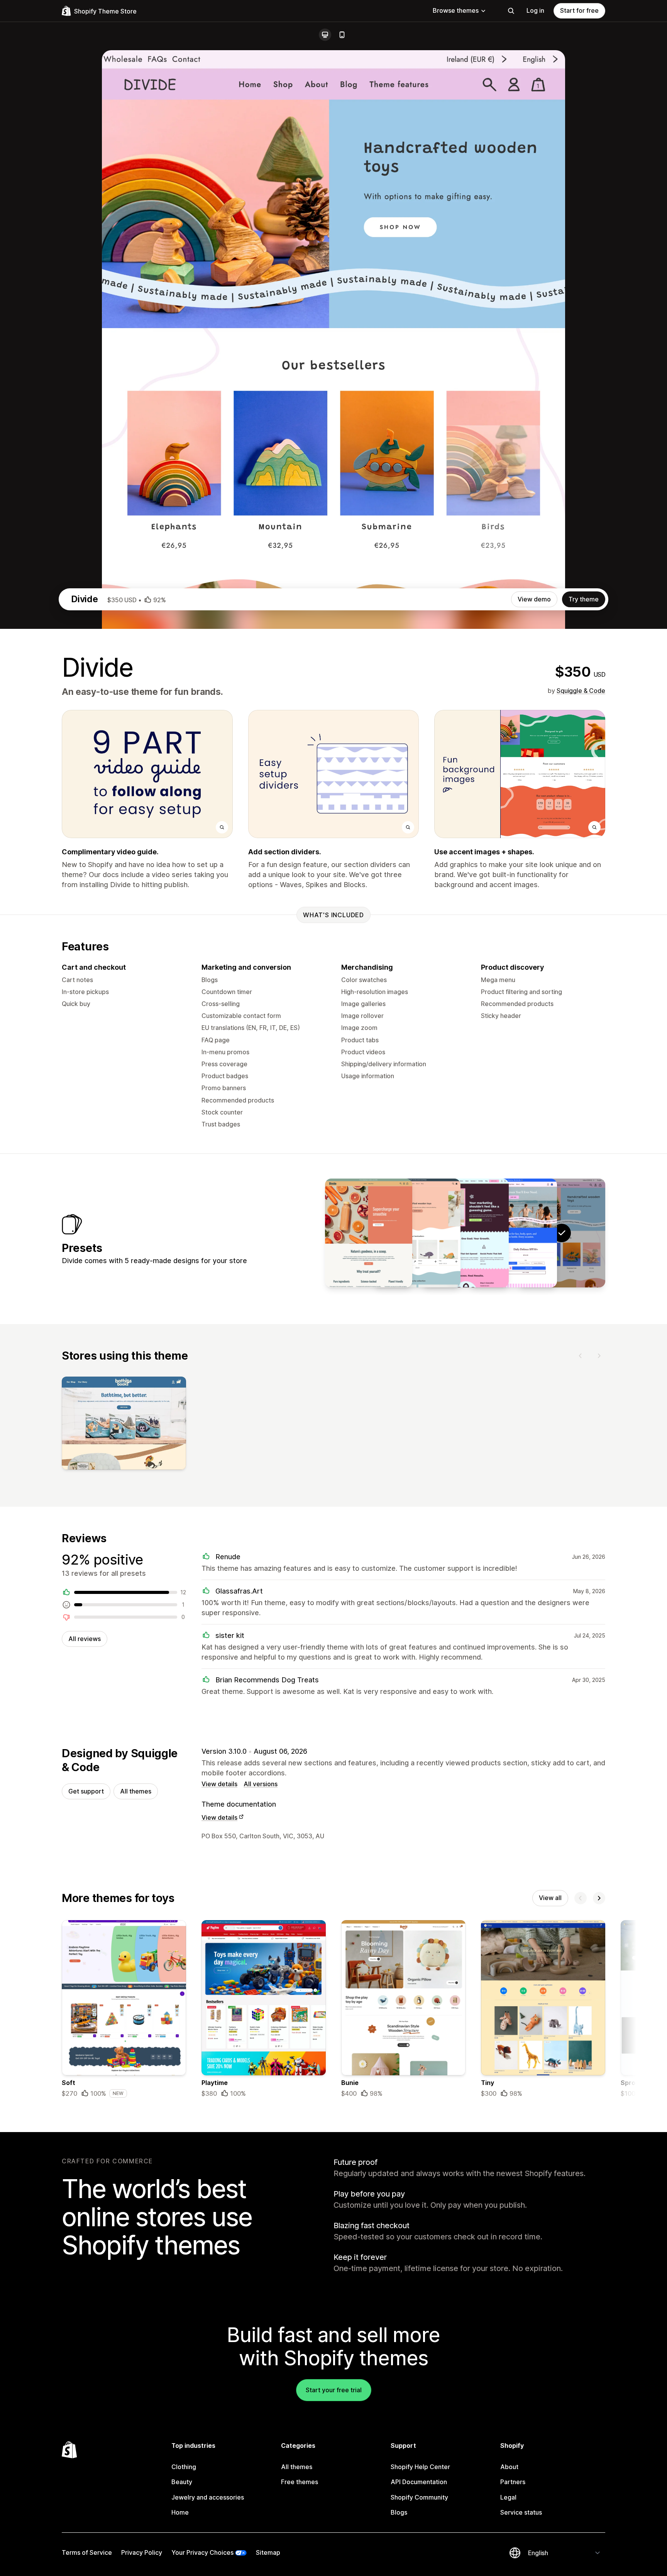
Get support (86, 1791)
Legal (508, 2497)
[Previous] (581, 1356)
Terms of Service (87, 2552)
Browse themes (456, 10)
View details (219, 1784)
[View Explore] (513, 1233)
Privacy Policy (142, 2552)
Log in (535, 10)
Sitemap (268, 2552)
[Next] (599, 1356)
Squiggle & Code (581, 691)
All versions (261, 1784)
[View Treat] (369, 1233)
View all (550, 1898)
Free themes (300, 2482)
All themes (136, 1791)
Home (180, 2512)
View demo (534, 599)
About (509, 2467)
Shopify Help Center (420, 2467)
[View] (124, 1425)
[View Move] (417, 1233)
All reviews (85, 1639)
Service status (521, 2512)
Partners (513, 2482)
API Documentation (419, 2482)
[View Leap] (465, 1233)
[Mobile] (342, 35)
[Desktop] (325, 35)
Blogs (399, 2512)
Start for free (579, 10)
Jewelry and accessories (208, 2497)
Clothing (184, 2467)
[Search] (511, 11)
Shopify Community (419, 2497)
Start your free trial (334, 2390)
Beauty (182, 2482)
